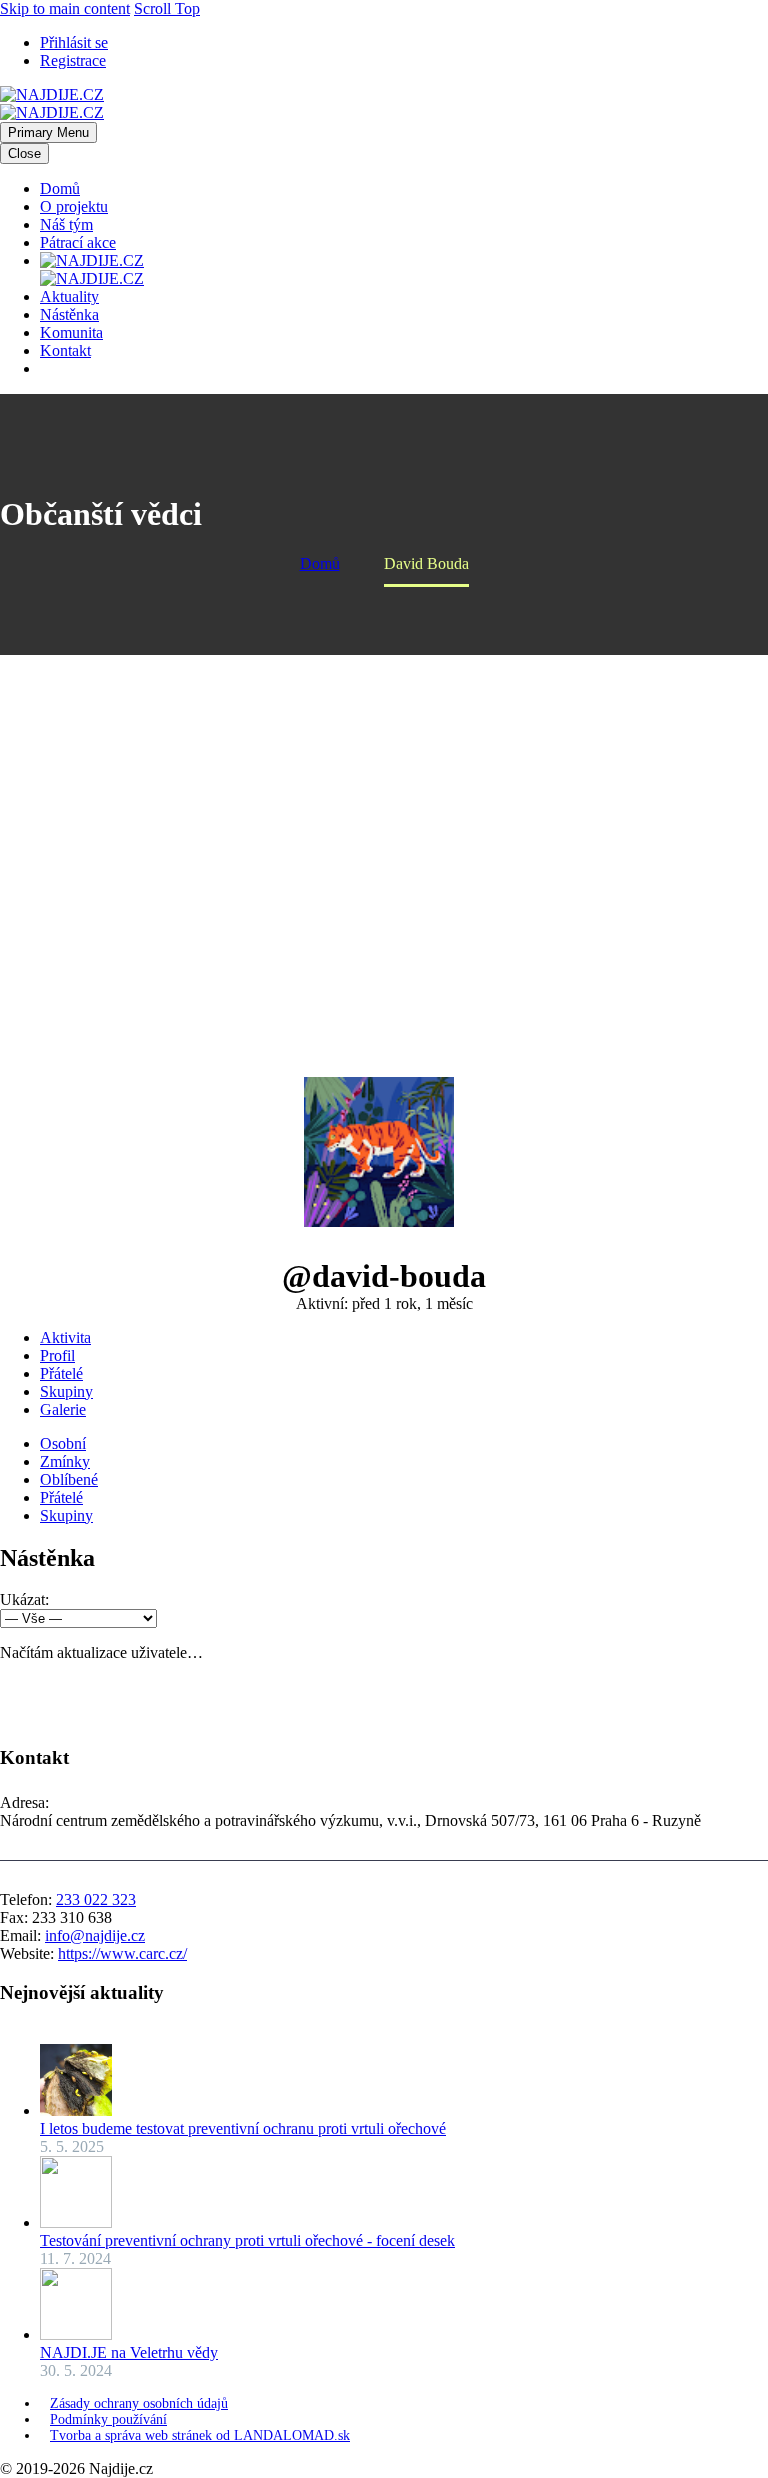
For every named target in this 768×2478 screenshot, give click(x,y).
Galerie (63, 1409)
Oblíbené (69, 1479)
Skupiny (66, 1391)
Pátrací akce (78, 242)
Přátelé (61, 1373)
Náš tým (66, 224)
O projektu (74, 206)
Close (24, 153)
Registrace (73, 60)
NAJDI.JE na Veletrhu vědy (129, 2352)
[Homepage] (52, 103)
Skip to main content (65, 8)
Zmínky (65, 1461)
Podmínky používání (108, 2419)
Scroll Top (167, 8)
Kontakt (65, 350)
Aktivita (65, 1337)
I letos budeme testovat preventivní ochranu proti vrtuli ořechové (243, 2128)
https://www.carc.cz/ (122, 1953)
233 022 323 (96, 1899)
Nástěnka (69, 314)
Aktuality (69, 296)
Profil (57, 1355)
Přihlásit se (74, 42)
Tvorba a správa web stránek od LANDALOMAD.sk (200, 2435)
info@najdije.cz (95, 1935)
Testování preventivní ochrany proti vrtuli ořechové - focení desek (247, 2240)
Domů (60, 188)
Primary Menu (48, 132)
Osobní (63, 1443)
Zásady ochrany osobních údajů (139, 2403)
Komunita (71, 332)
